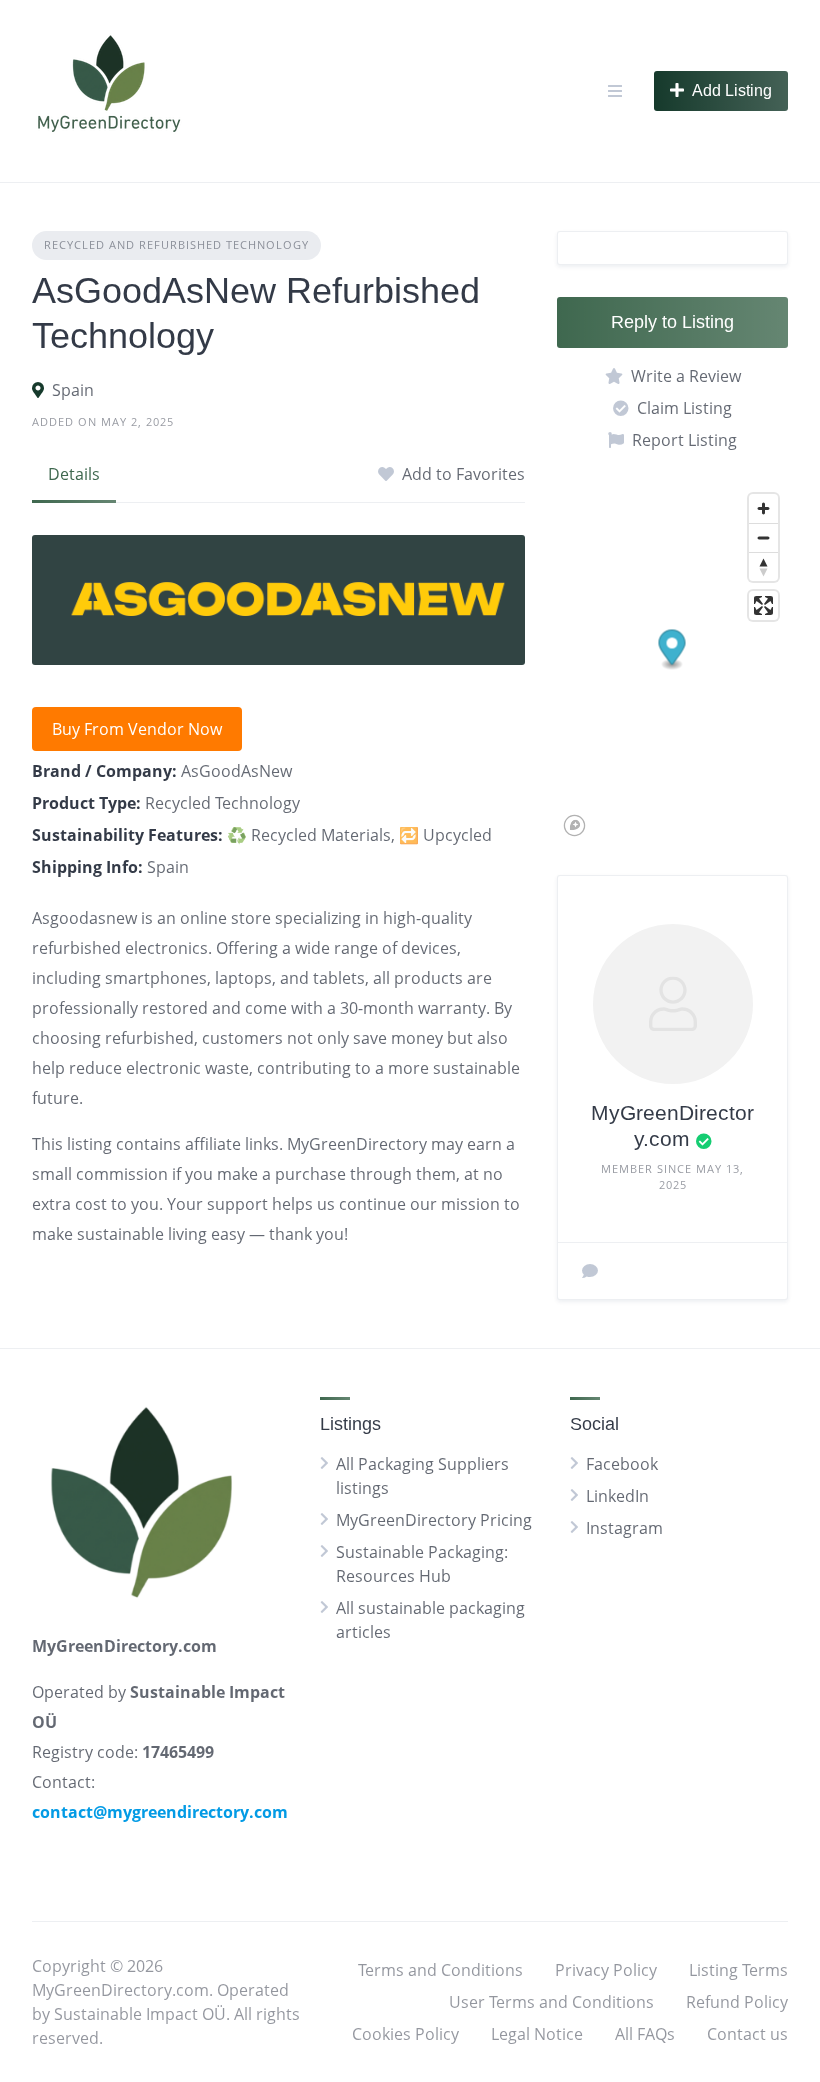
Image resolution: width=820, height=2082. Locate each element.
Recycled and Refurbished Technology (176, 244)
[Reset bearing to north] (763, 566)
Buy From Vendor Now (137, 729)
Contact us (747, 2034)
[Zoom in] (763, 508)
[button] (672, 650)
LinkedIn (617, 1496)
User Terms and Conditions (551, 2002)
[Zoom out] (763, 537)
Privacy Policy (606, 1970)
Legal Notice (537, 2034)
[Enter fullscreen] (763, 605)
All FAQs (645, 2034)
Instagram (624, 1528)
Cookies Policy (405, 2034)
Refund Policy (737, 2002)
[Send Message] (590, 1271)
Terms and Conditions (440, 1970)
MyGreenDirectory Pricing (434, 1520)
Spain (73, 390)
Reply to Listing (672, 322)
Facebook (622, 1464)
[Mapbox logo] (574, 825)
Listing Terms (738, 1970)
